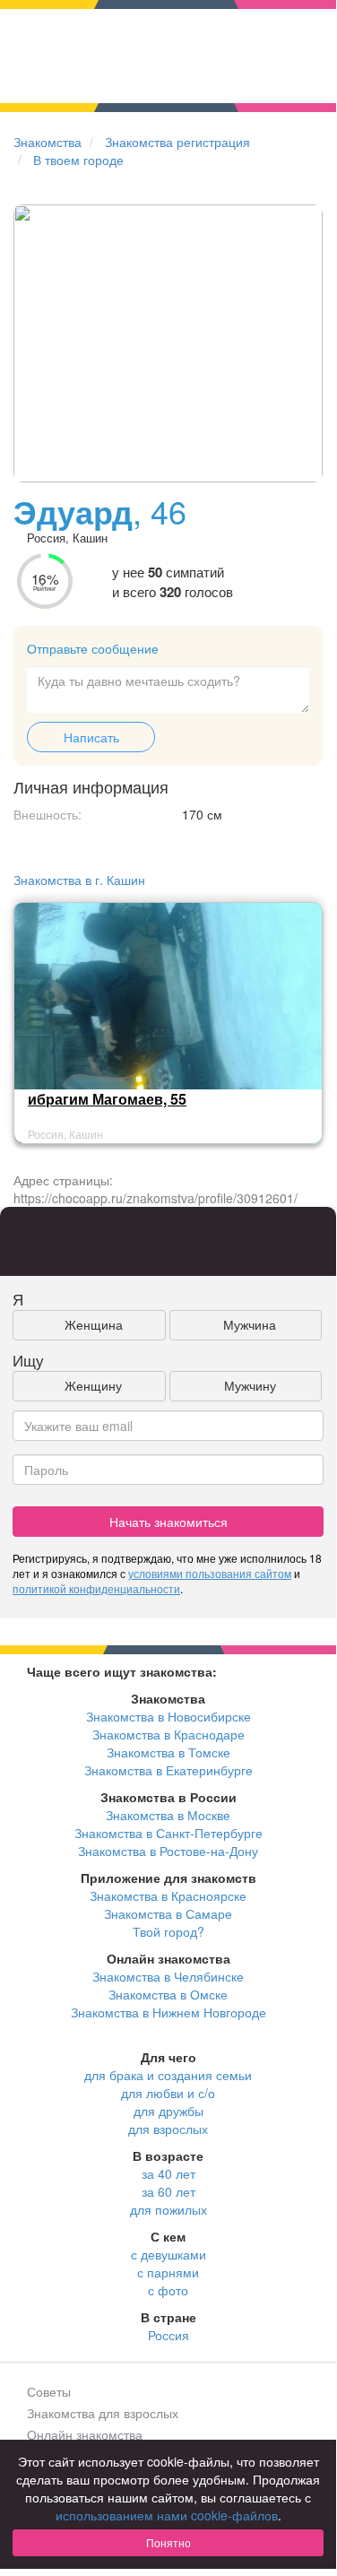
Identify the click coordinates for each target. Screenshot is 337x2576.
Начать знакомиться (168, 1522)
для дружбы (168, 2111)
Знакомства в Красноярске (168, 1895)
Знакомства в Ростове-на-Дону (168, 1851)
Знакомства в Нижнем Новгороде (168, 2012)
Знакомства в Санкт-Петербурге (168, 1833)
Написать (91, 737)
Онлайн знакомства (85, 2434)
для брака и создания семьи (168, 2075)
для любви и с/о (168, 2093)
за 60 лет (168, 2191)
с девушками (168, 2254)
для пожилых (168, 2209)
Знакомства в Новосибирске (168, 1716)
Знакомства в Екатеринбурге (168, 1770)
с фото (168, 2290)
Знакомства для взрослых (103, 2413)
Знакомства (48, 142)
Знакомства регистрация (177, 142)
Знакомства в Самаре (168, 1913)
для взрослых (168, 2129)
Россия (168, 2335)
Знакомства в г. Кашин (79, 880)
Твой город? (168, 1931)
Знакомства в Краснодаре (168, 1734)
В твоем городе (78, 160)
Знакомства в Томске (168, 1752)
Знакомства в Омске (168, 1994)
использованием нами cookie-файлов (167, 2515)
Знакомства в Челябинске (168, 1976)
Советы (49, 2391)
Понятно (168, 2542)
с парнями (168, 2272)
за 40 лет (168, 2173)
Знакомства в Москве (168, 1815)
